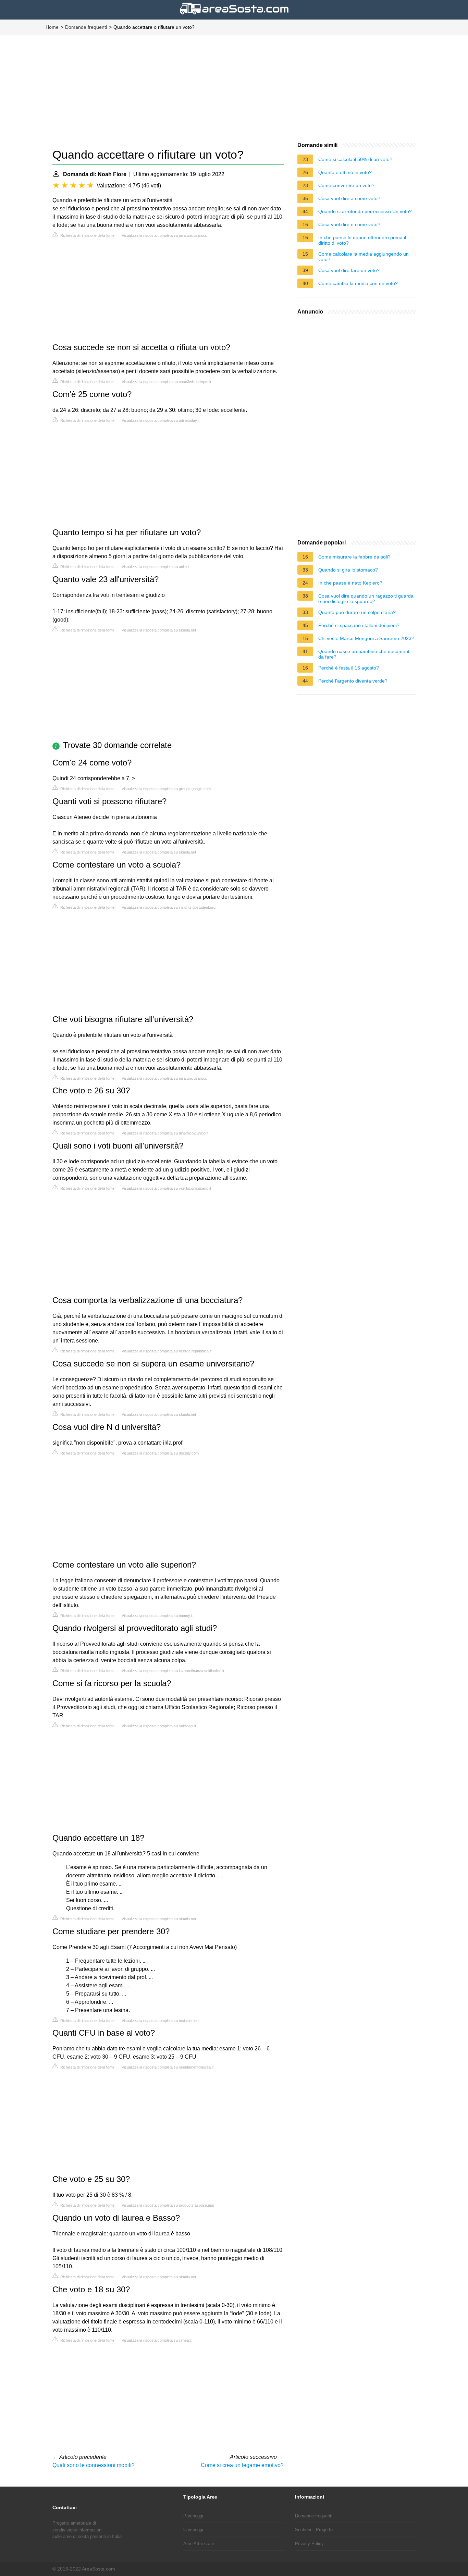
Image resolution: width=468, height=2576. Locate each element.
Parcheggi (193, 2516)
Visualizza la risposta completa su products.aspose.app (168, 2205)
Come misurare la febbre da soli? (354, 557)
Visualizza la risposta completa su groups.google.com (166, 789)
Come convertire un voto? (346, 185)
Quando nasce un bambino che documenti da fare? (364, 654)
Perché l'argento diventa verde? (353, 681)
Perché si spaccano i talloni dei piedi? (359, 625)
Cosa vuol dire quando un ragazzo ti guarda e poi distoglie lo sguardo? (366, 599)
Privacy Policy (309, 2544)
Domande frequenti (86, 27)
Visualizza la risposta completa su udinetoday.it (161, 420)
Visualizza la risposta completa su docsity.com (160, 1453)
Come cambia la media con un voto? (358, 283)
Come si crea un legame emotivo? (242, 2465)
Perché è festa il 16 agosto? (349, 668)
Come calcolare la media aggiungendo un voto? (364, 257)
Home (52, 27)
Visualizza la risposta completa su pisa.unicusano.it (164, 235)
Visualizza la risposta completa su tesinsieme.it (161, 2021)
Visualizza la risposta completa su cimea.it (157, 2340)
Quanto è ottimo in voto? (345, 172)
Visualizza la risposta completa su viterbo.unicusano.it (166, 1188)
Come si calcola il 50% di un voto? (355, 159)
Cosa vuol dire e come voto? (349, 224)
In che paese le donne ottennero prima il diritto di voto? (362, 240)
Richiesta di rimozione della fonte (87, 235)
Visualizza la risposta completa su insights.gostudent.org (169, 907)
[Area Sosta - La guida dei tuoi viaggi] (234, 15)
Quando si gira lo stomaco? (348, 570)
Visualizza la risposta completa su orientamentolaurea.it (168, 2067)
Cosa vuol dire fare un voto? (349, 270)
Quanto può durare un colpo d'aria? (357, 612)
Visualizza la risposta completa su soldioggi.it (159, 1726)
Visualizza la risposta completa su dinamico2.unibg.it (165, 1133)
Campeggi (193, 2530)
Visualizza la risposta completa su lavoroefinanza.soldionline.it (173, 1671)
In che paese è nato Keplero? (350, 583)
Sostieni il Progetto (314, 2530)
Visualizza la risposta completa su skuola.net (159, 630)
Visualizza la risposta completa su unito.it (156, 567)
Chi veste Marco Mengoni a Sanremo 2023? (366, 638)
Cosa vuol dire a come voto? (349, 198)
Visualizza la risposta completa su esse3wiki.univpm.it (166, 382)
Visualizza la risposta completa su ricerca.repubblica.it (167, 1351)
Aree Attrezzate (199, 2544)
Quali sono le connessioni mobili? (94, 2465)
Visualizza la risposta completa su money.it (157, 1616)
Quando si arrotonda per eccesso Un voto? (365, 211)
